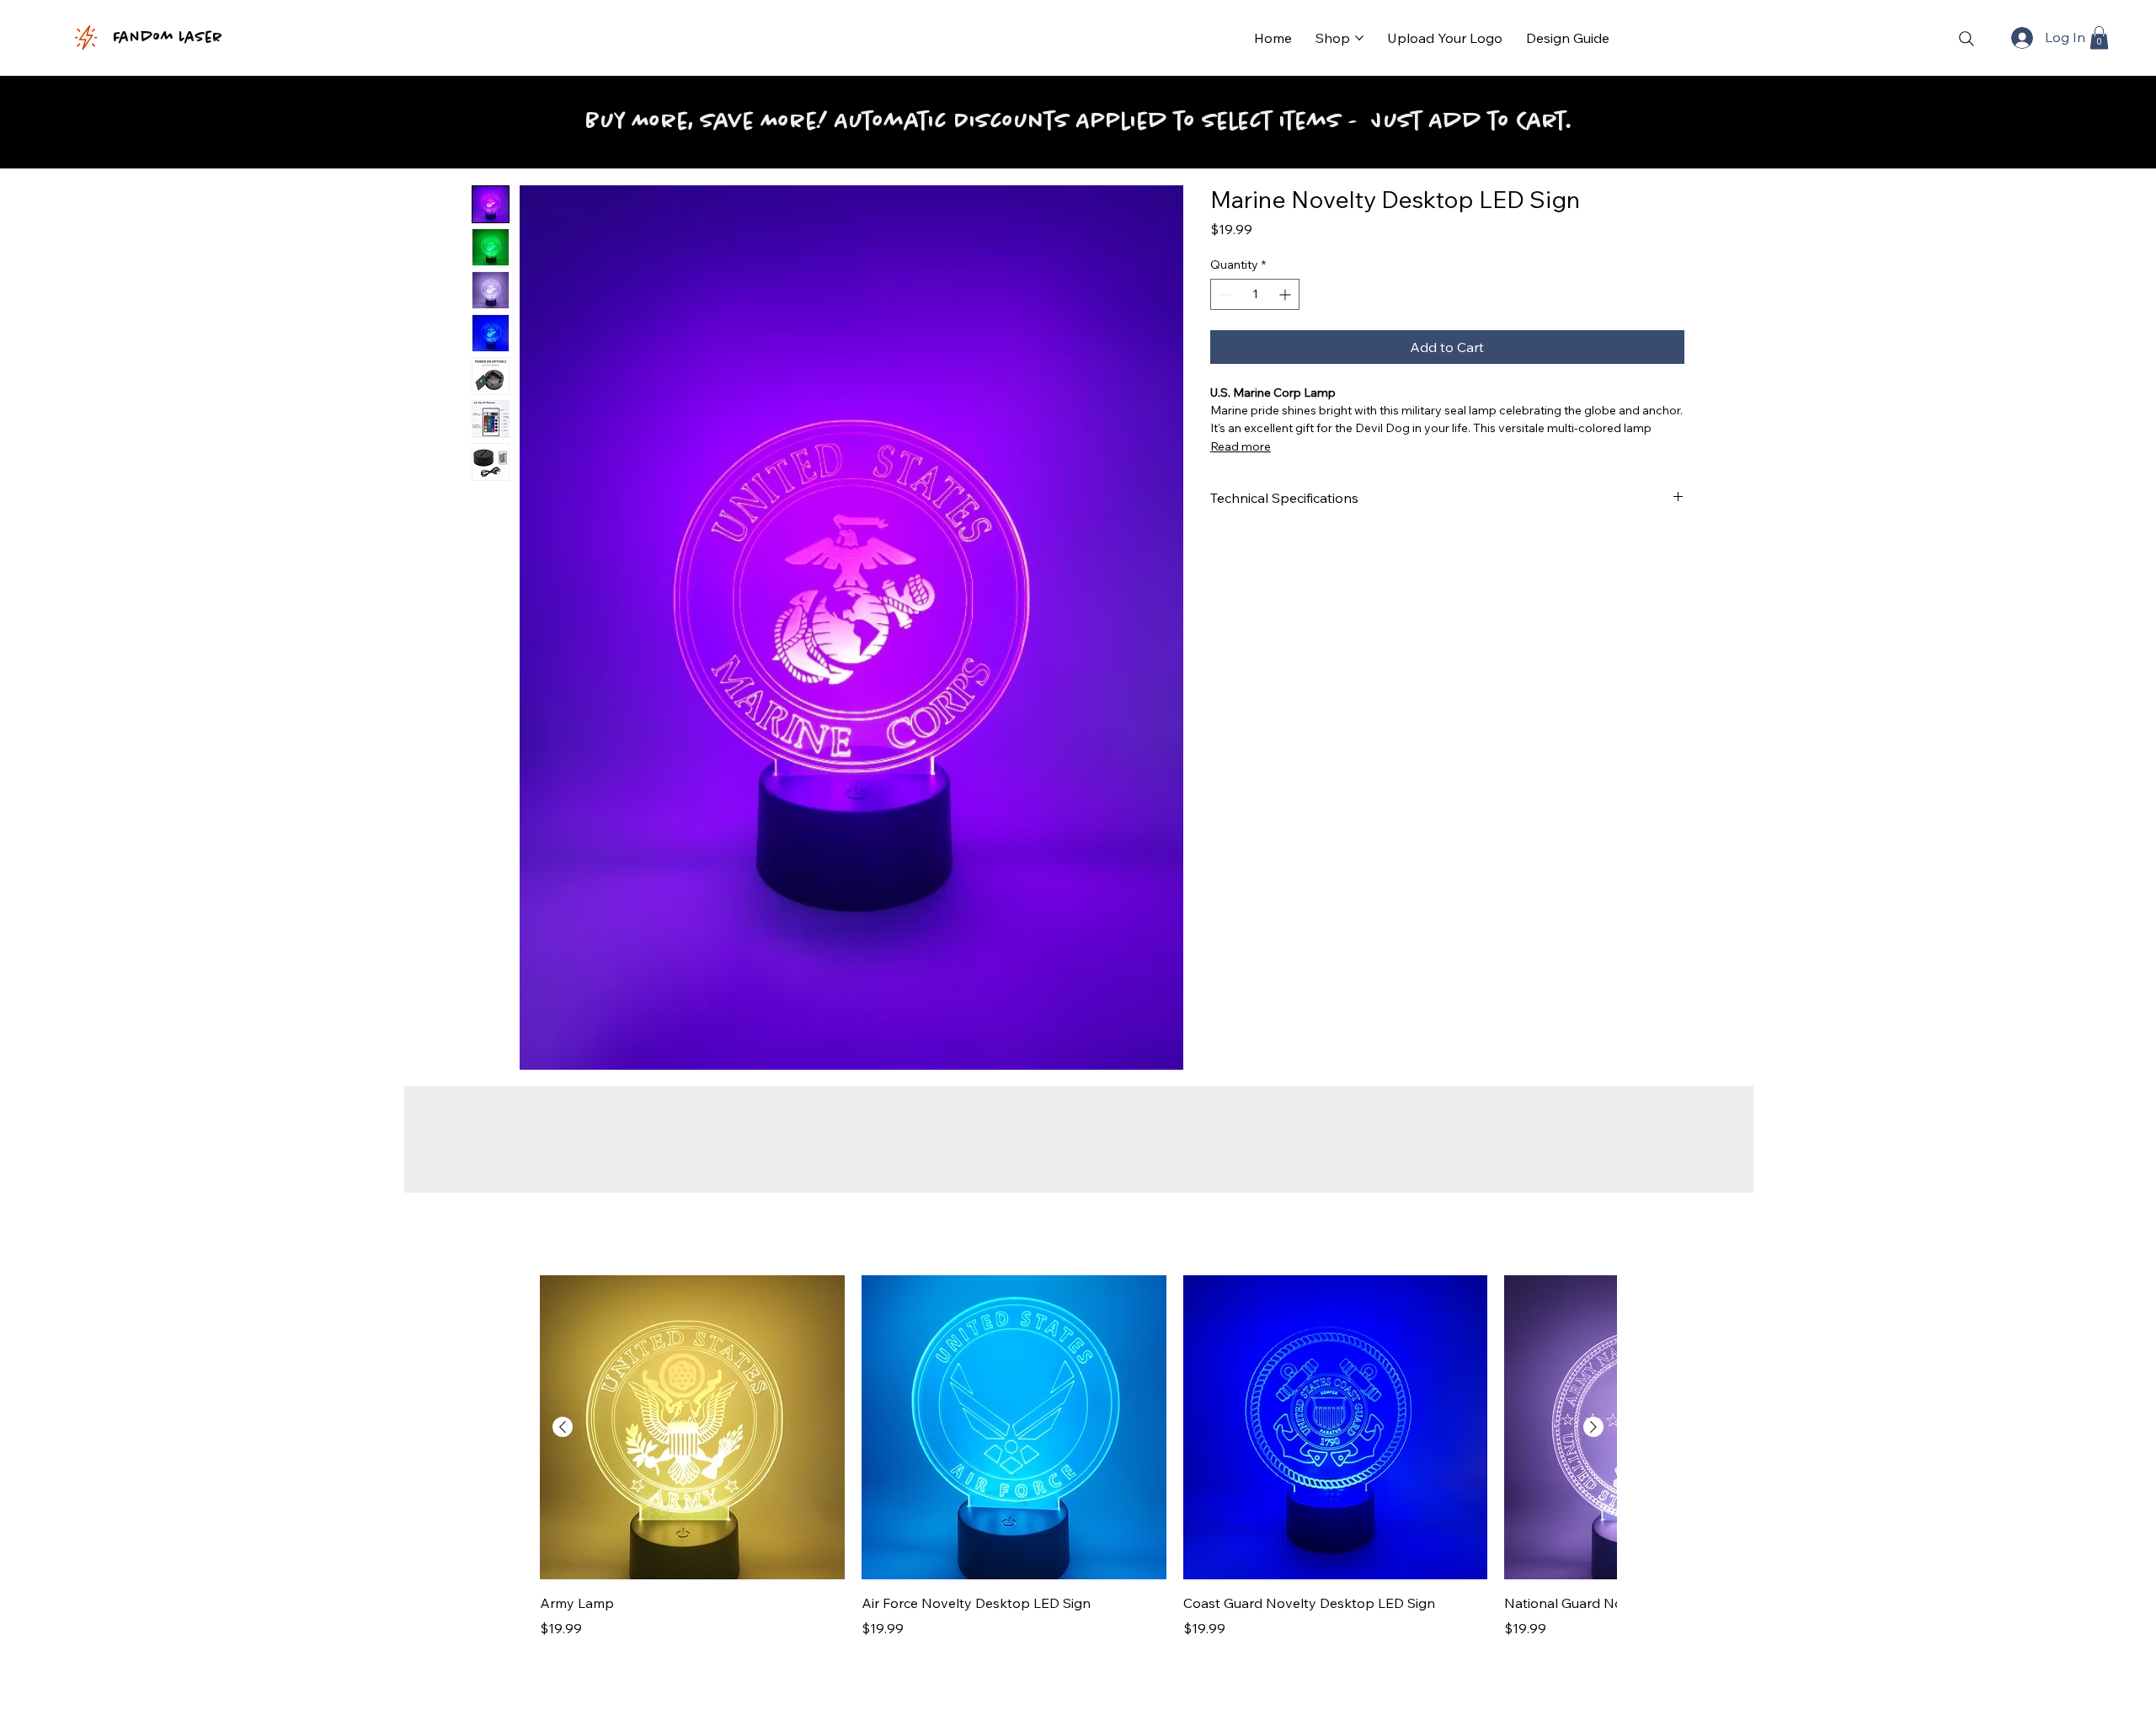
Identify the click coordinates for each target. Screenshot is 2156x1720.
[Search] (1967, 39)
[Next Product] (1593, 1427)
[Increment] (1286, 294)
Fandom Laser (168, 38)
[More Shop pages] (1359, 38)
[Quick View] (692, 1428)
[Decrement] (1223, 294)
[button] (2099, 37)
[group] (1078, 1457)
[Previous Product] (563, 1427)
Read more (1241, 446)
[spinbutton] (1255, 294)
